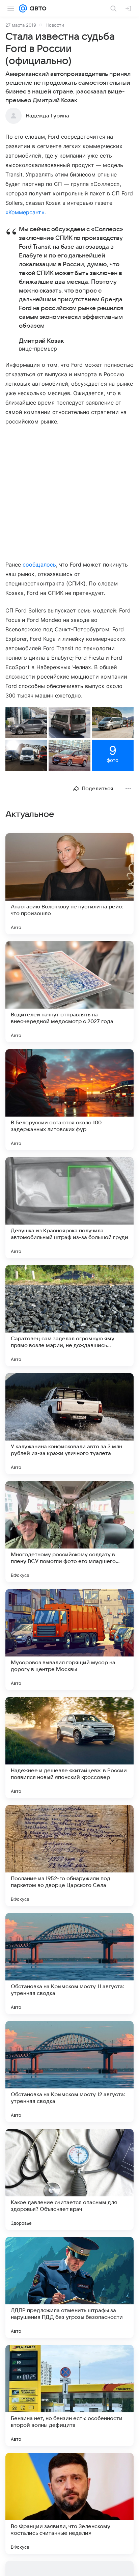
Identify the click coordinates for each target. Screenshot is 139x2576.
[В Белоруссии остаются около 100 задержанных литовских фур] (69, 1100)
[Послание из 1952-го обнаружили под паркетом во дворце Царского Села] (69, 1856)
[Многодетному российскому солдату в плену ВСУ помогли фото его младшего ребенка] (69, 1532)
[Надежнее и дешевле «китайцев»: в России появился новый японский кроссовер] (69, 1748)
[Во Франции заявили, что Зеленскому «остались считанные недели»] (69, 2503)
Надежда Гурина (47, 116)
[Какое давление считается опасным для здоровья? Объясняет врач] (69, 2180)
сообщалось (39, 565)
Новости (55, 25)
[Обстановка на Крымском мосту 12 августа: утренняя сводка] (69, 2072)
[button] (26, 723)
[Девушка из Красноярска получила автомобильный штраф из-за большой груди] (69, 1208)
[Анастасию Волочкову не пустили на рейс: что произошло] (69, 884)
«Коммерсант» (25, 212)
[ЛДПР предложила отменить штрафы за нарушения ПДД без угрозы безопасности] (69, 2287)
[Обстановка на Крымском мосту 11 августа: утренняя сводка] (69, 1964)
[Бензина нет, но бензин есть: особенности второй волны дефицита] (69, 2395)
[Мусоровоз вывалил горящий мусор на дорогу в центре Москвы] (69, 1640)
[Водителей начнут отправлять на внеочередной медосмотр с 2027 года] (69, 992)
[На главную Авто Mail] (37, 8)
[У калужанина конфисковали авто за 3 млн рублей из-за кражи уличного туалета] (69, 1424)
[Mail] (23, 8)
